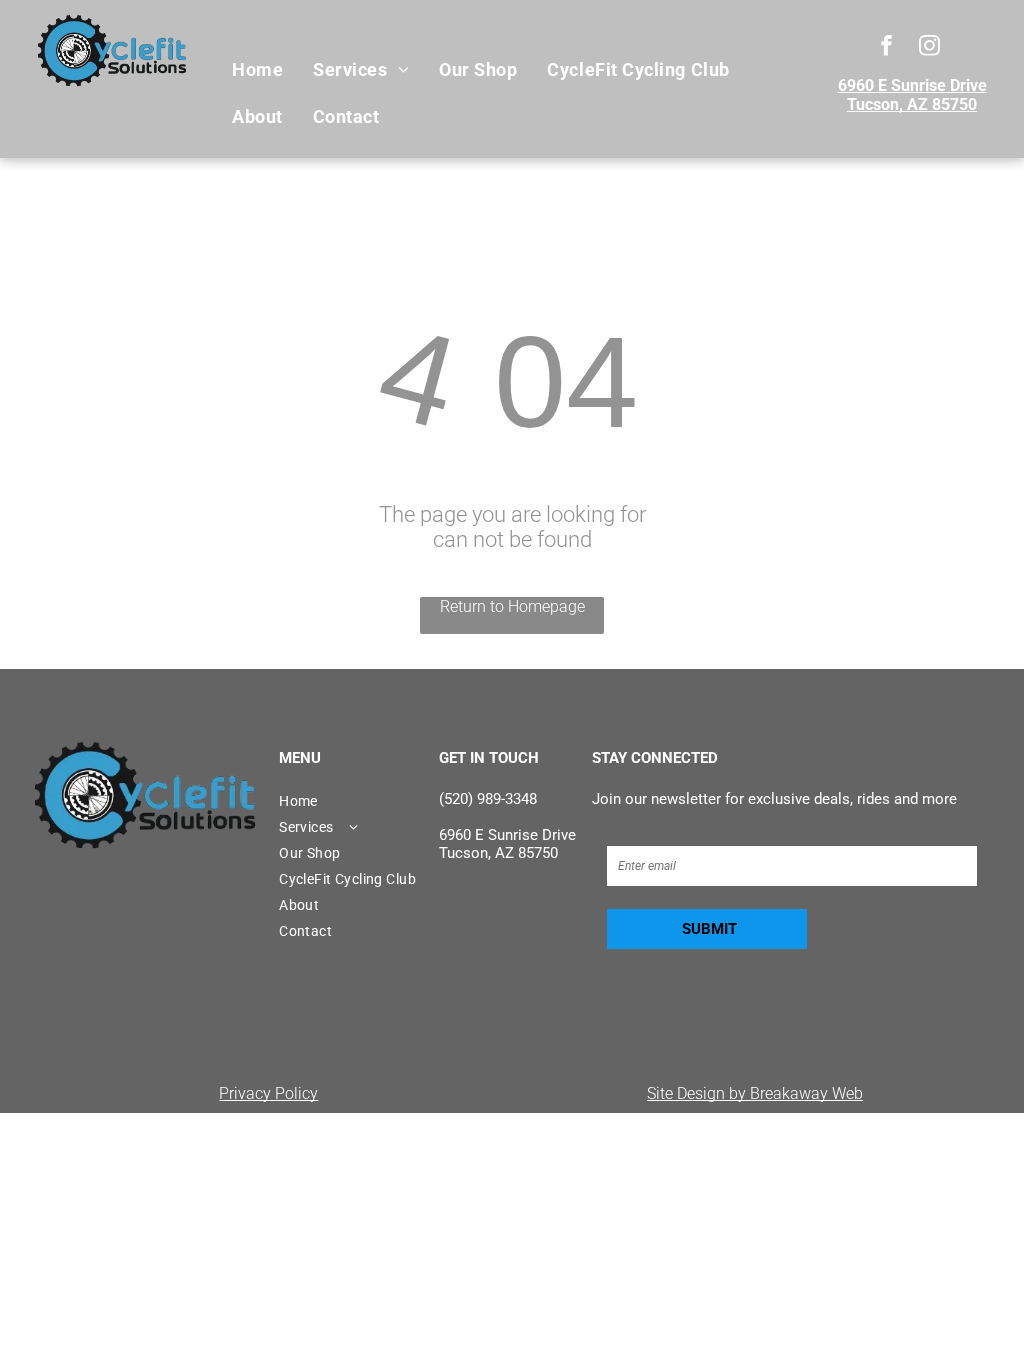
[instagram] (929, 48)
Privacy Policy (268, 1093)
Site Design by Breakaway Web (755, 1093)
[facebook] (886, 48)
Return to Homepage (512, 606)
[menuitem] (257, 70)
